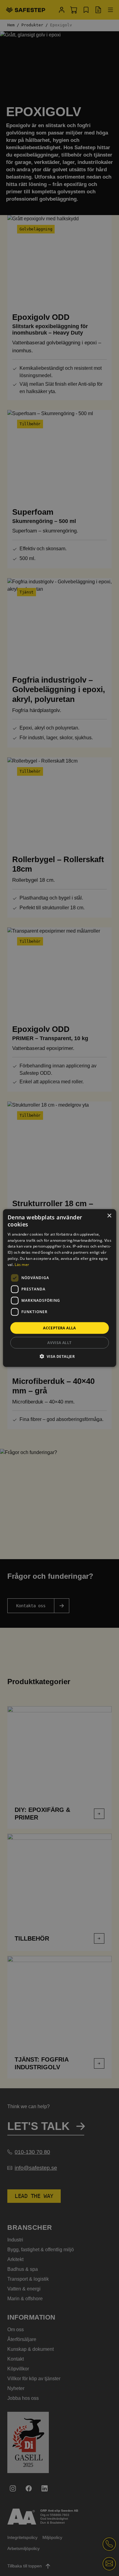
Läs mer (22, 1264)
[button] (60, 1356)
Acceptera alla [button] (60, 1328)
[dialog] (60, 1288)
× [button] (109, 1216)
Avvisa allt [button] (59, 1342)
